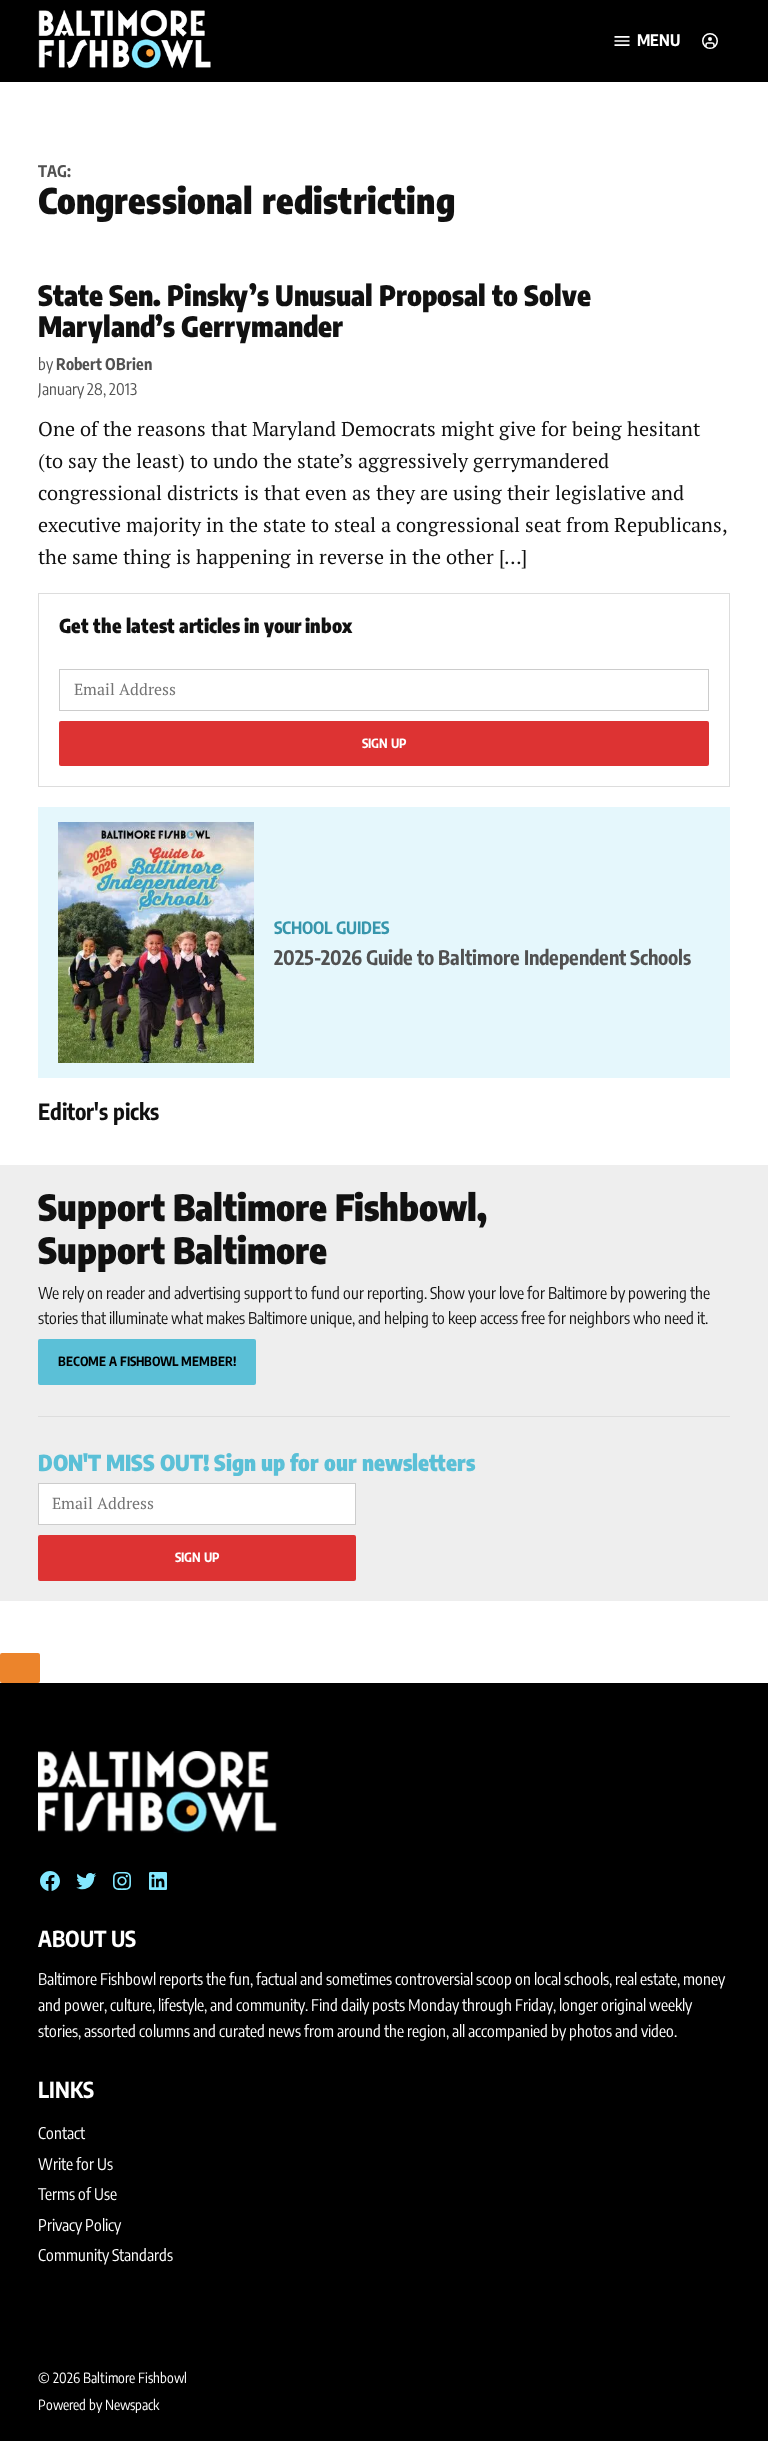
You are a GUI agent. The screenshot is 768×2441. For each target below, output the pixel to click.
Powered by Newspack (98, 2404)
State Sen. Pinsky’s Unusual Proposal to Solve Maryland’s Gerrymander (314, 310)
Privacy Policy (79, 2225)
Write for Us (75, 2164)
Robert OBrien (104, 364)
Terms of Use (77, 2194)
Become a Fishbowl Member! (147, 1361)
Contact (61, 2133)
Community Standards (105, 2255)
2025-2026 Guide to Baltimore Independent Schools (482, 956)
